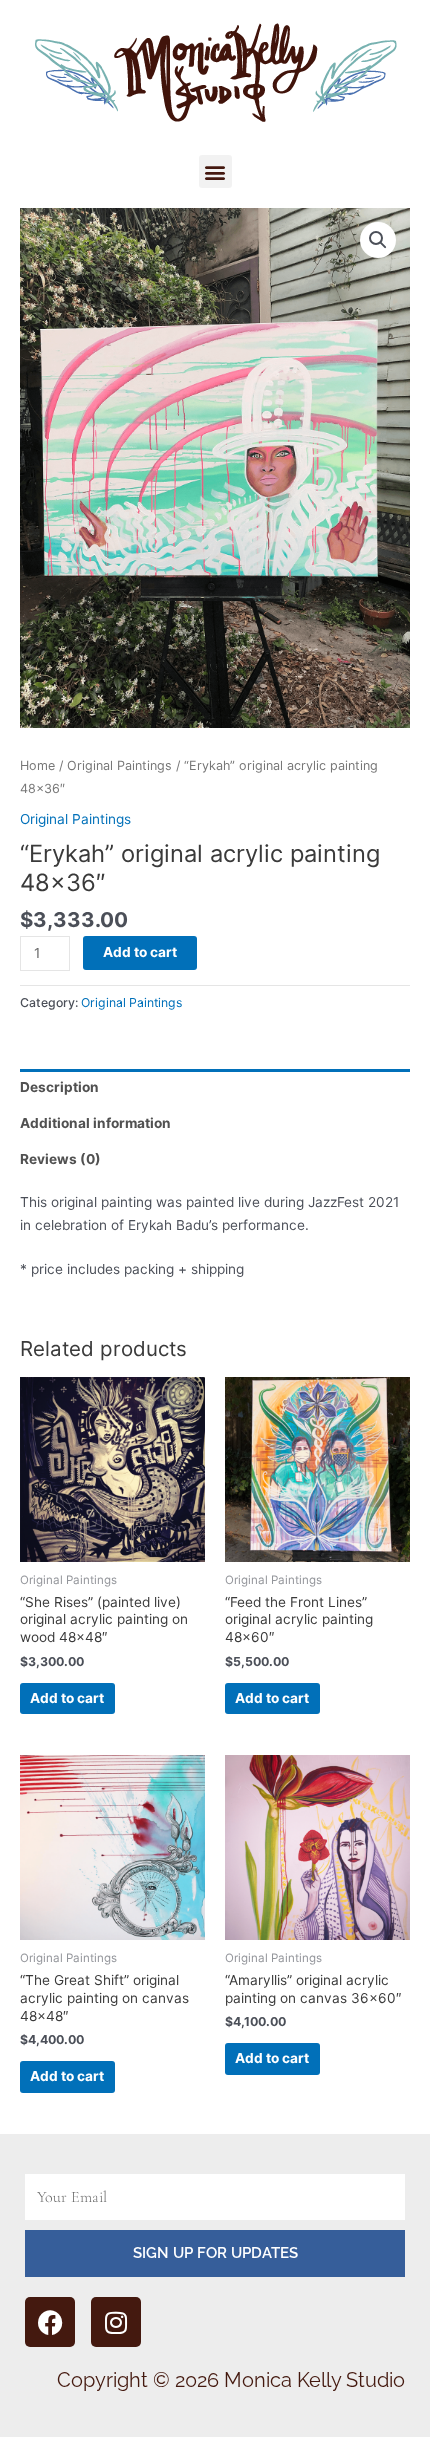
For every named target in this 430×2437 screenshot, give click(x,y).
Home (37, 765)
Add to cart (140, 952)
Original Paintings (119, 765)
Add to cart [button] (67, 1698)
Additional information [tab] (95, 1123)
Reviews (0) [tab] (60, 1159)
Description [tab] (59, 1087)
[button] (215, 171)
